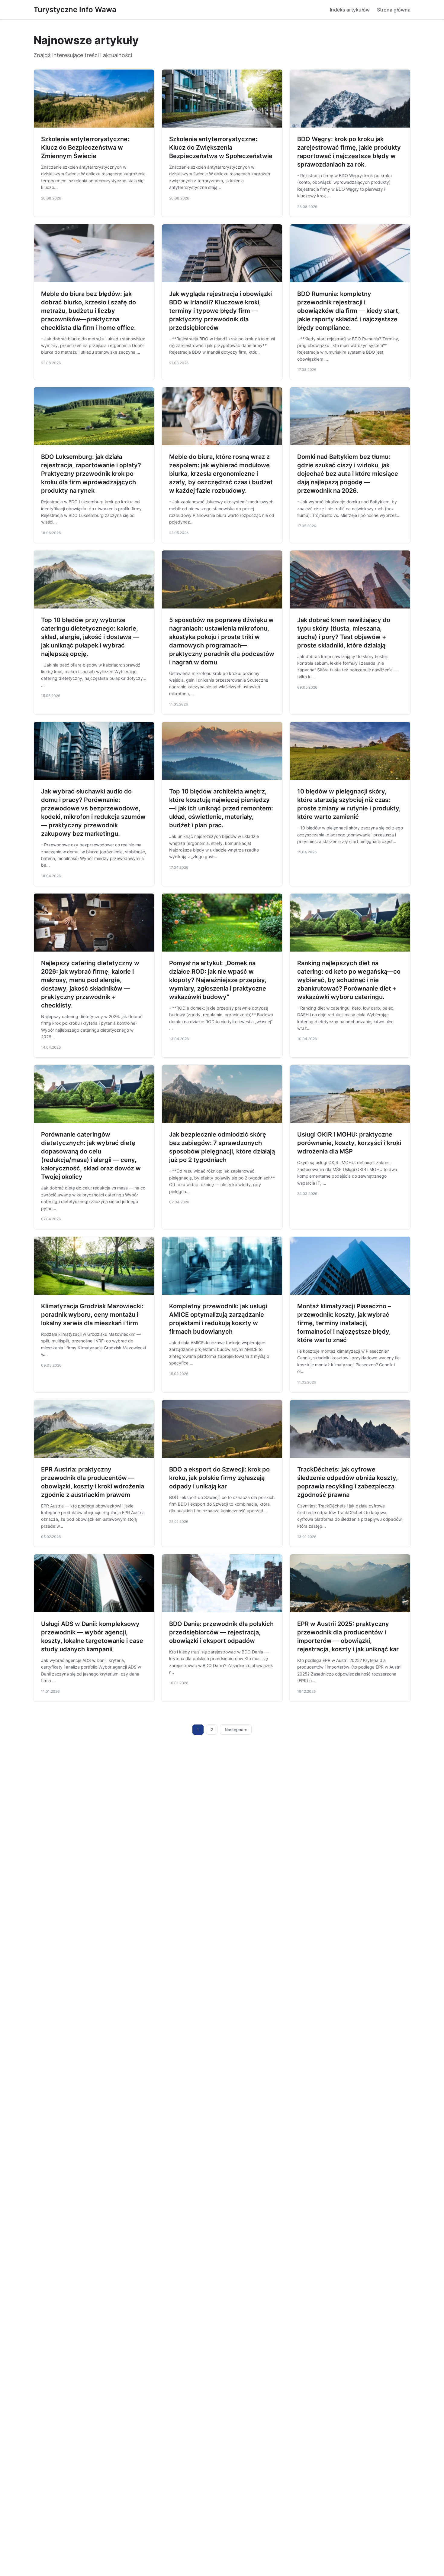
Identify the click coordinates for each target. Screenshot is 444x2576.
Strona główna (394, 10)
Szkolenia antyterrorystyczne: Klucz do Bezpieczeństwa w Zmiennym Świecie (85, 148)
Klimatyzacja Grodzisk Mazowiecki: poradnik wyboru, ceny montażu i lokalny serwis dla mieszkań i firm (92, 1315)
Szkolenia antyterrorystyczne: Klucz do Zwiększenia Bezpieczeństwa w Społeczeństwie (221, 148)
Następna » (236, 1730)
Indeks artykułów (350, 10)
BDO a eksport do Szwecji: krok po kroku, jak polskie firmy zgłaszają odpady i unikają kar (219, 1478)
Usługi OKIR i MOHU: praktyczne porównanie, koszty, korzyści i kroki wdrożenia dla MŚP (349, 1143)
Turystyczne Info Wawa (75, 10)
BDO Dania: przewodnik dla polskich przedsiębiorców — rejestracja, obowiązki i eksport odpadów (221, 1632)
